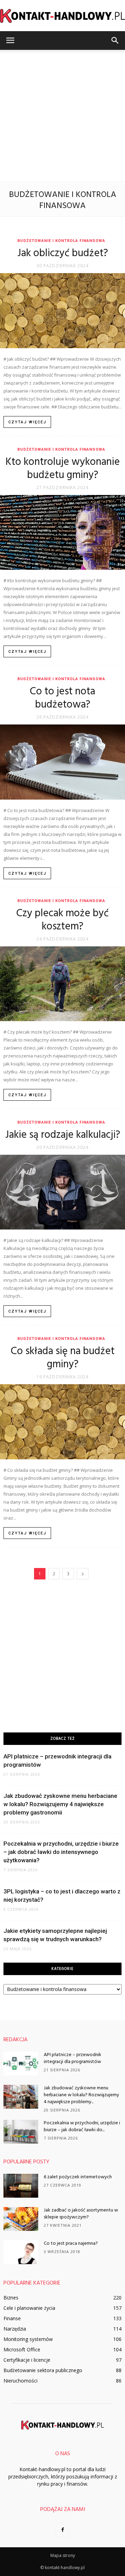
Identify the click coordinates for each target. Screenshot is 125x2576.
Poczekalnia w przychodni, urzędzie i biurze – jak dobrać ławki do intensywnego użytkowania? (61, 1852)
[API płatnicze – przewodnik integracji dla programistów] (21, 2064)
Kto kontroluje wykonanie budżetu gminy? (63, 469)
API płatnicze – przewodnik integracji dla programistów (73, 2058)
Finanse (12, 2318)
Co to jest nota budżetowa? (62, 698)
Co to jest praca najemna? (71, 2244)
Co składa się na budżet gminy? (63, 1358)
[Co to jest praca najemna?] (21, 2252)
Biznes (11, 2298)
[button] (115, 40)
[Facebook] (62, 2530)
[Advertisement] (62, 116)
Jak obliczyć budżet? (63, 253)
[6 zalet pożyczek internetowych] (21, 2186)
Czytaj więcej (27, 422)
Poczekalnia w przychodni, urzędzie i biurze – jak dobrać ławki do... (82, 2127)
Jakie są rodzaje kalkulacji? (63, 1135)
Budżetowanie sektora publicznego (43, 2370)
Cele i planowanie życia (29, 2308)
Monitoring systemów (28, 2339)
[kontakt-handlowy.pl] (62, 16)
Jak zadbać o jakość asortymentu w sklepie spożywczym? (81, 2214)
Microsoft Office (22, 2349)
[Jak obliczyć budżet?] (62, 311)
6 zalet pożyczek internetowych (78, 2177)
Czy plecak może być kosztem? (62, 920)
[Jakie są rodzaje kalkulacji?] (62, 1192)
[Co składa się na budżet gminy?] (62, 1422)
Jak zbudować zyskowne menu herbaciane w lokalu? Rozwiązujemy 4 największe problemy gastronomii (60, 1804)
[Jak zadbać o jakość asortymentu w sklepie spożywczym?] (21, 2219)
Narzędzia (15, 2329)
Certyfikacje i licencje (27, 2360)
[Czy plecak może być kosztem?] (62, 984)
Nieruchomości (20, 2381)
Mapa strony (63, 2555)
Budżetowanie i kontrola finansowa (61, 241)
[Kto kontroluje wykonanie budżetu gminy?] (62, 533)
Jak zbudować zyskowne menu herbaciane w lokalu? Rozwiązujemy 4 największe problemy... (81, 2095)
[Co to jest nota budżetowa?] (62, 762)
